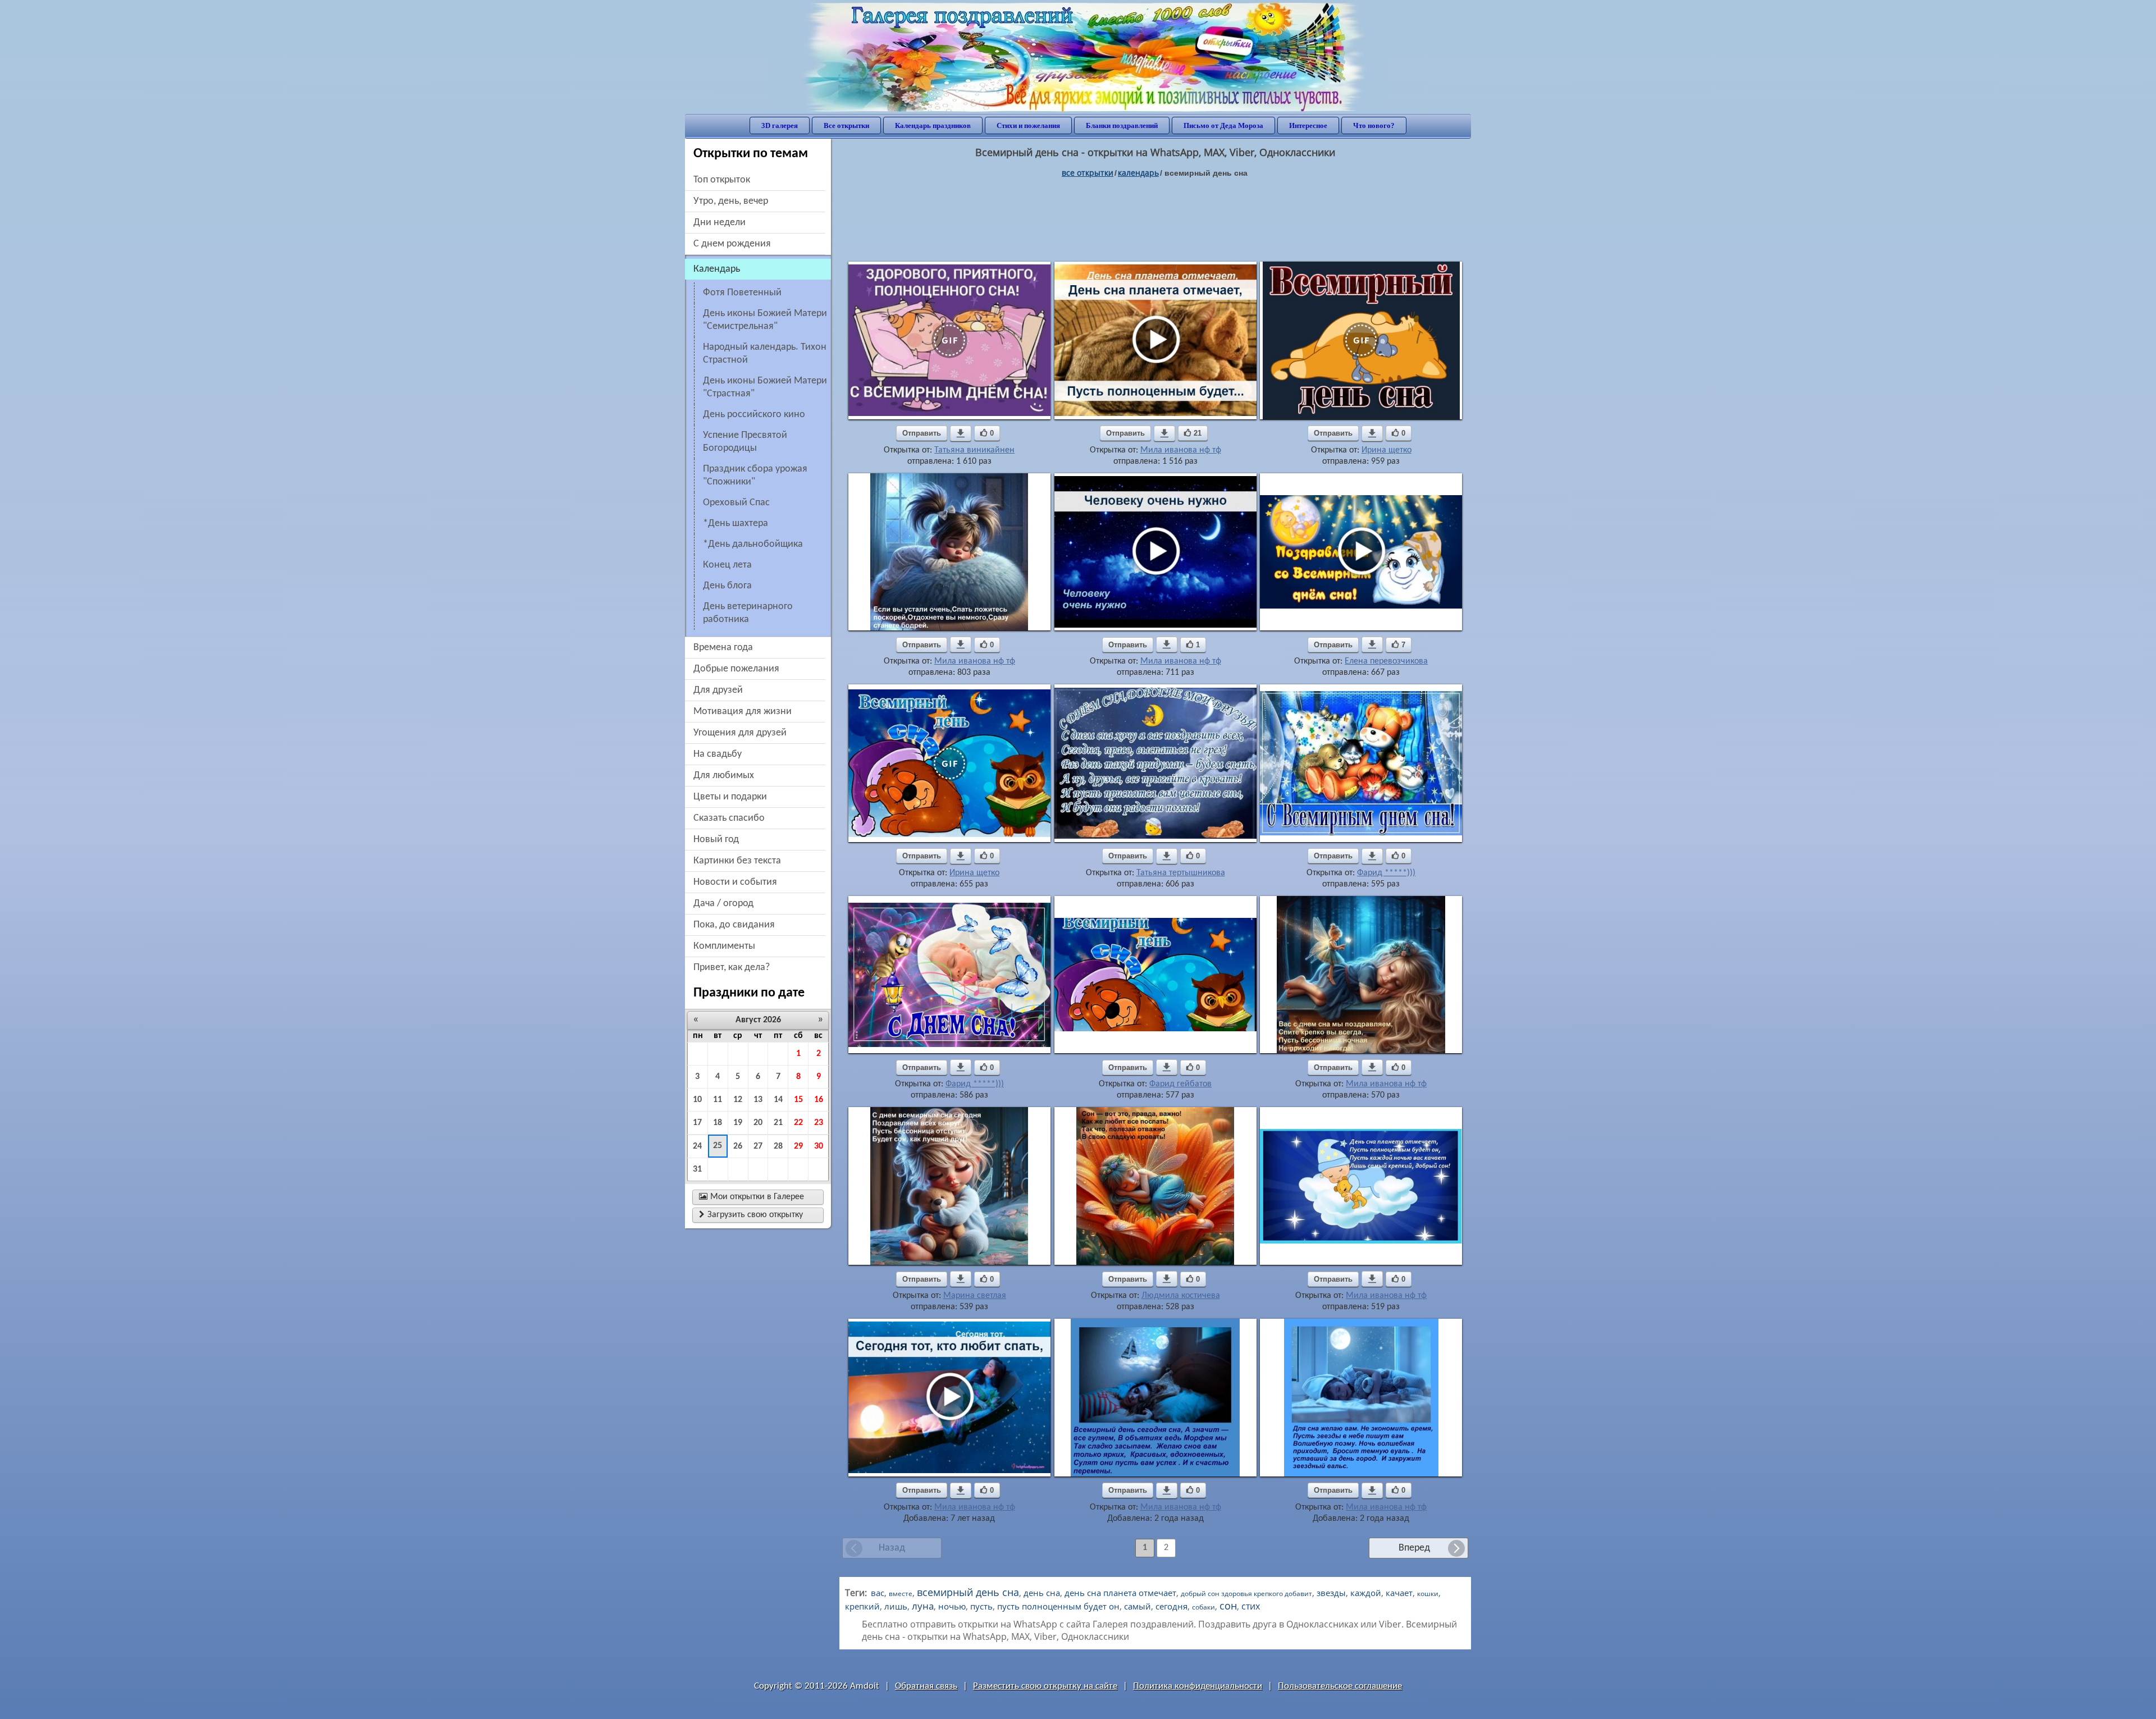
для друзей (718, 690)
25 (718, 1146)
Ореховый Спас (736, 503)
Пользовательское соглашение (1340, 1686)
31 (697, 1169)
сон (1228, 1606)
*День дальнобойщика (753, 544)
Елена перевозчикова (1386, 661)
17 (697, 1123)
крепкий (862, 1606)
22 (798, 1123)
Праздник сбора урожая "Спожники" (755, 476)
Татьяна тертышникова (1181, 873)
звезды (1331, 1593)
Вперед (1414, 1548)
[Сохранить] (961, 433)
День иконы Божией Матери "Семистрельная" (765, 320)
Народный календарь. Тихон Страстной (765, 354)
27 (758, 1146)
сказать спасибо (729, 818)
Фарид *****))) (1386, 873)
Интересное (1308, 125)
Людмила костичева (1181, 1296)
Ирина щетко (1387, 450)
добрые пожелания (736, 669)
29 (798, 1146)
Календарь (1138, 173)
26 (738, 1146)
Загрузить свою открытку (751, 1215)
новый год (716, 840)
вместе (901, 1594)
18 (718, 1123)
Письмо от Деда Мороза (1223, 125)
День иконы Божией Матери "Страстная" (765, 387)
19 (738, 1123)
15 (798, 1100)
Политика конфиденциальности (1198, 1686)
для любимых (724, 776)
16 (819, 1100)
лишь (896, 1606)
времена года (723, 648)
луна (923, 1606)
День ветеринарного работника (748, 613)
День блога (727, 586)
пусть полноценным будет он (1058, 1606)
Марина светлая (975, 1296)
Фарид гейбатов (1180, 1084)
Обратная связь (926, 1686)
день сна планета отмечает (1120, 1593)
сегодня (1171, 1606)
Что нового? (1374, 125)
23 (819, 1123)
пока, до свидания (734, 925)
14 (778, 1100)
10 (697, 1100)
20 (758, 1123)
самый (1138, 1606)
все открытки (1088, 173)
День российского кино (754, 415)
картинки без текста (737, 861)
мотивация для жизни (743, 712)
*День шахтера (736, 524)
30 (819, 1146)
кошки (1428, 1594)
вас (878, 1593)
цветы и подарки (730, 797)
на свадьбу (718, 754)
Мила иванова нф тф (1181, 450)
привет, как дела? (732, 968)
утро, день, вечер (731, 201)
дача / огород (723, 904)
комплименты (724, 946)
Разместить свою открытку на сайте (1045, 1686)
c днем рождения (732, 244)
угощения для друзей (740, 733)
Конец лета (727, 565)
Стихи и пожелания (1028, 125)
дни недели (720, 223)
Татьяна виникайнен (974, 450)
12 (738, 1100)
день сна (1042, 1593)
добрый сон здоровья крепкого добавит (1246, 1594)
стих (1251, 1606)
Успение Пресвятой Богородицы (745, 442)
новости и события (735, 882)
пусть (981, 1606)
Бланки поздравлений (1122, 125)
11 (718, 1100)
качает (1399, 1593)
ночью (952, 1606)
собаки (1203, 1607)
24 (697, 1146)
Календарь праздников (933, 125)
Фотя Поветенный (742, 293)
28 (778, 1146)
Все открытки (846, 125)
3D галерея (780, 125)
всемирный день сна (968, 1592)
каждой (1366, 1593)
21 (778, 1123)
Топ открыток (722, 180)
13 (758, 1100)
